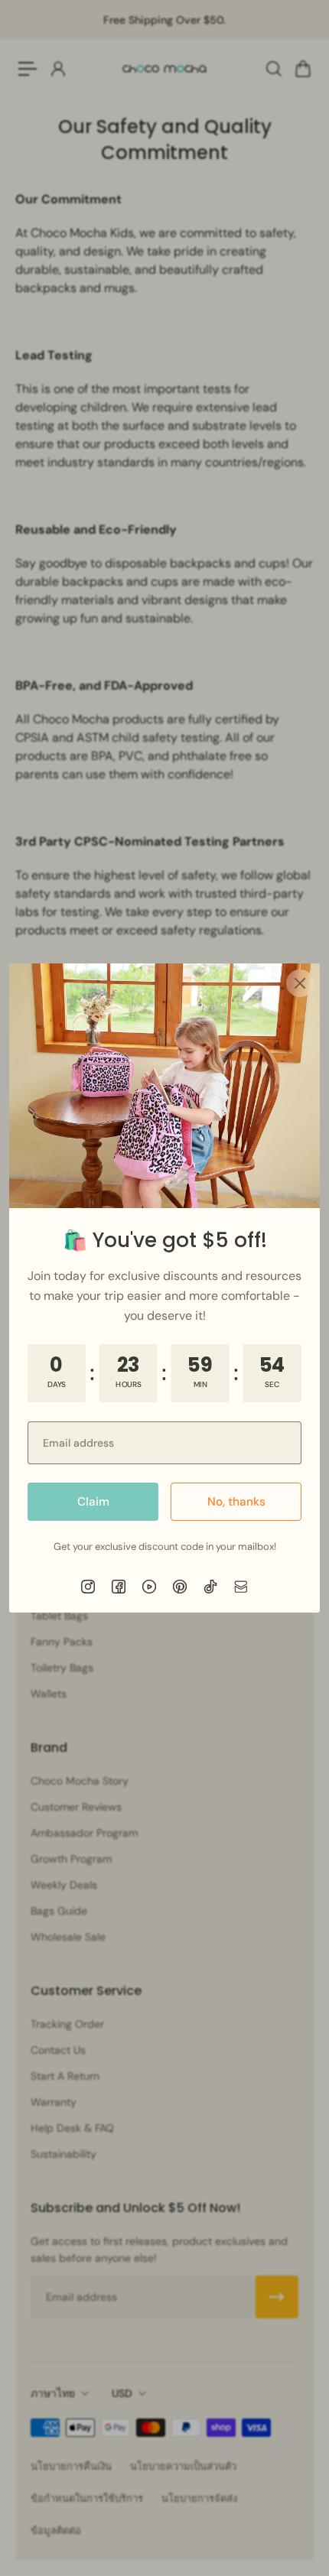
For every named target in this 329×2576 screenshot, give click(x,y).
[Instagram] (88, 1587)
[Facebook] (119, 1587)
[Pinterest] (180, 1587)
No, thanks (236, 1502)
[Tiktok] (210, 1587)
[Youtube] (149, 1587)
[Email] (241, 1587)
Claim (93, 1502)
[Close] (300, 983)
